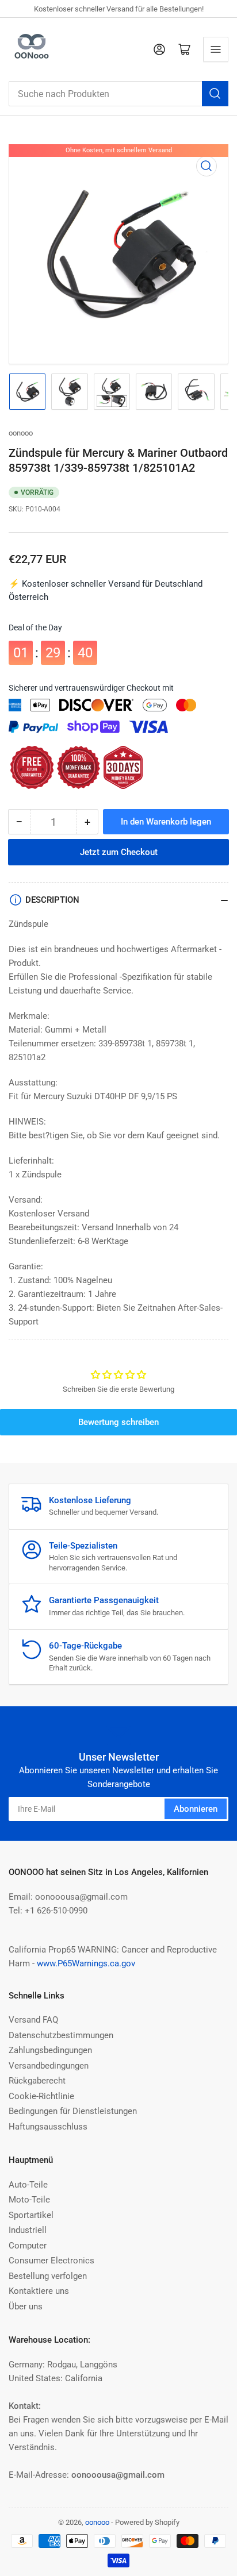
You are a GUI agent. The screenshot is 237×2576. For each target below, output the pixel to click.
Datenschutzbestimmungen (61, 2035)
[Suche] (215, 94)
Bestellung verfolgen (48, 2276)
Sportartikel (31, 2215)
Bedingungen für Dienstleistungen (73, 2111)
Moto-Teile (29, 2200)
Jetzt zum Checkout (119, 852)
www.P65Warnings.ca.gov (86, 1963)
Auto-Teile (28, 2185)
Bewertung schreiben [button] (118, 1422)
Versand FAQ (33, 2020)
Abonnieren (196, 1809)
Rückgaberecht (37, 2081)
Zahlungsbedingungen (50, 2050)
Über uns (26, 2307)
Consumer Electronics (51, 2261)
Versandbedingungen (49, 2066)
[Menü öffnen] (216, 49)
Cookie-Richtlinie (41, 2096)
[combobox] (118, 94)
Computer (28, 2246)
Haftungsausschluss (48, 2127)
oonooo (21, 433)
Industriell (28, 2230)
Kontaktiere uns (39, 2291)
